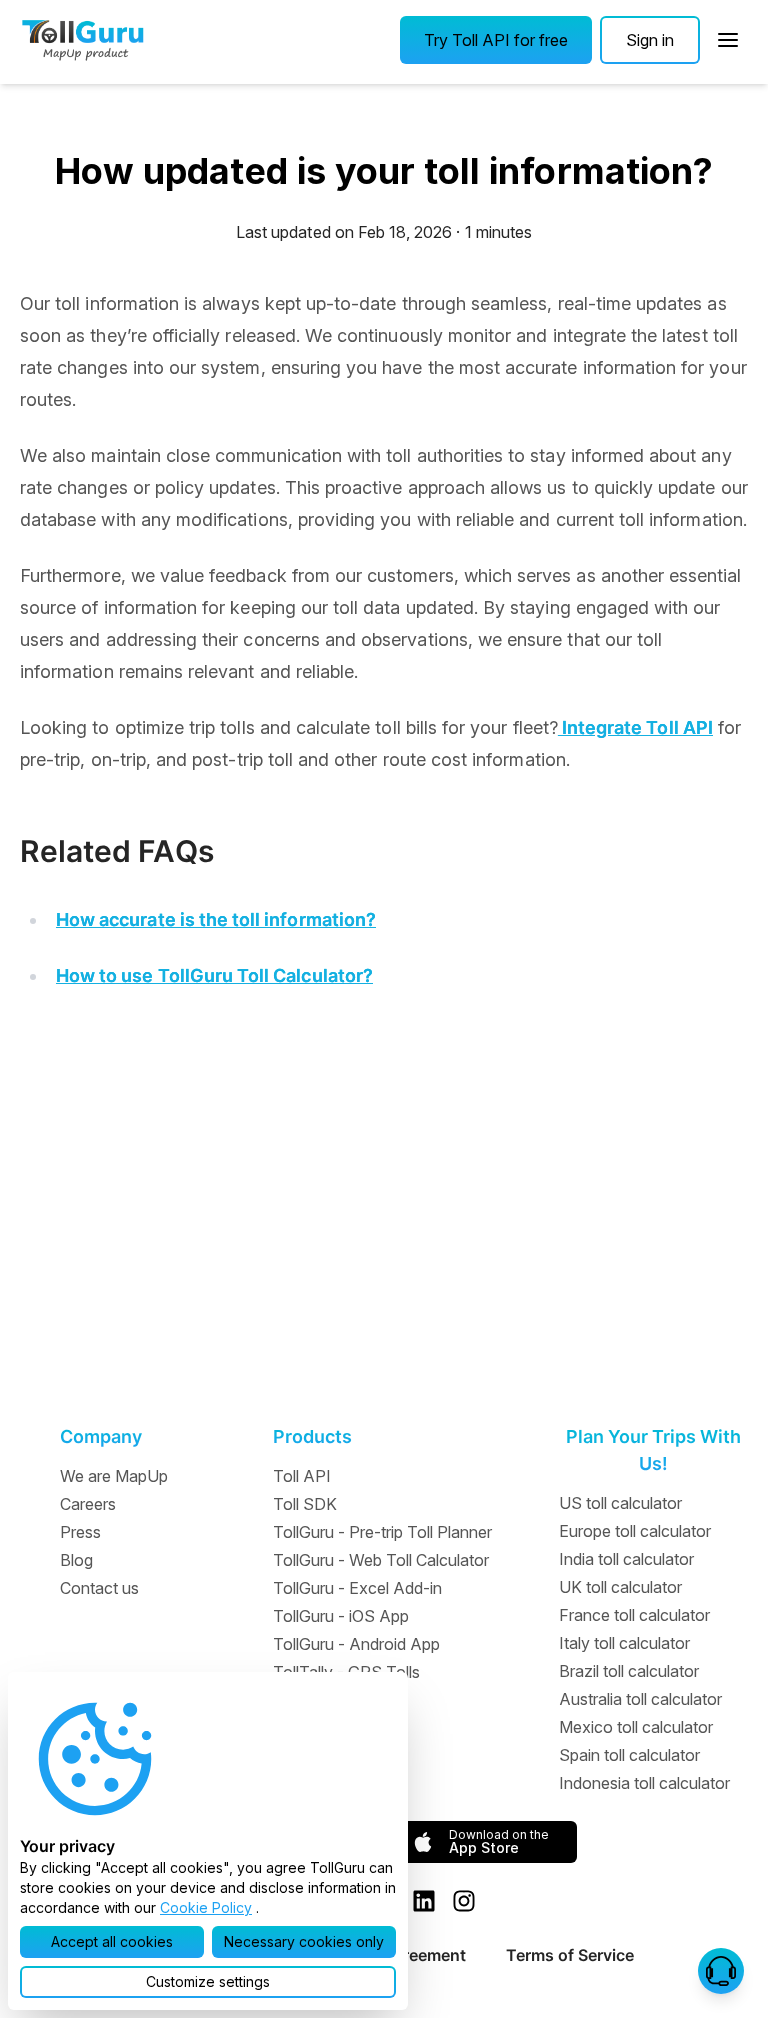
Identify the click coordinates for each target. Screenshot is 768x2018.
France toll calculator (634, 1615)
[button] (496, 40)
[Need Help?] (721, 1971)
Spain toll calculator (629, 1755)
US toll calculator (620, 1503)
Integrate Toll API (635, 727)
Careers (88, 1504)
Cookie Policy (206, 1907)
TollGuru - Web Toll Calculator (381, 1560)
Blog (76, 1560)
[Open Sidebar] (728, 40)
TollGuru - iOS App (341, 1616)
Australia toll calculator (640, 1699)
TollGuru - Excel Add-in (357, 1588)
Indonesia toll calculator (644, 1783)
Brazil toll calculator (629, 1671)
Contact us (99, 1588)
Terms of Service (570, 1955)
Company (101, 1436)
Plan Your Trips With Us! (653, 1450)
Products (312, 1436)
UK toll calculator (620, 1587)
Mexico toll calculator (636, 1727)
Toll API (302, 1476)
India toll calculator (626, 1559)
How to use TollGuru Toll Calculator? (214, 975)
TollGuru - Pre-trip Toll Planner (382, 1532)
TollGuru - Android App (356, 1644)
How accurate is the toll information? (216, 919)
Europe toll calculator (635, 1531)
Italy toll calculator (624, 1643)
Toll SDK (305, 1504)
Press (80, 1532)
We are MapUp (114, 1476)
